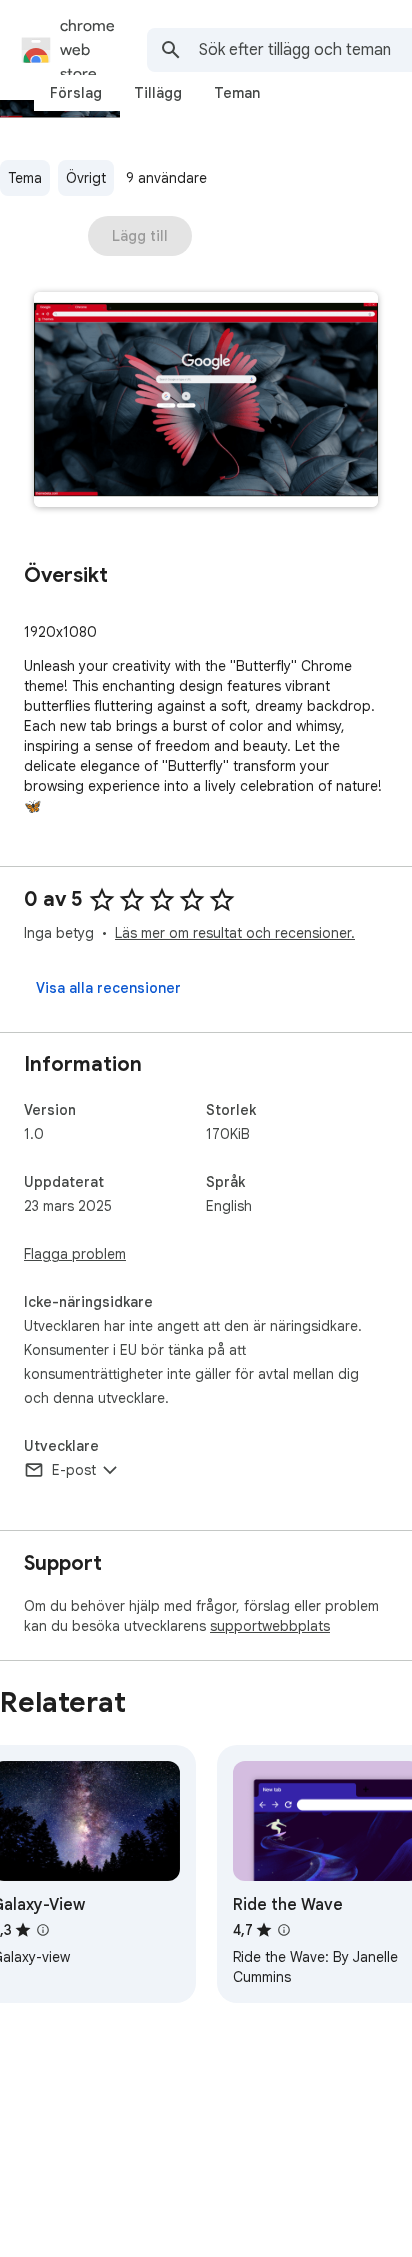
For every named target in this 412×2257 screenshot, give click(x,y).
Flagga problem (75, 1254)
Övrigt (86, 178)
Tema (25, 178)
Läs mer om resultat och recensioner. (235, 933)
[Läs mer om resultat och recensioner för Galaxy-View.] (43, 1930)
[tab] (76, 93)
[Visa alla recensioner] (108, 988)
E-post (74, 1470)
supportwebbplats (270, 1626)
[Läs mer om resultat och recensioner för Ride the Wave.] (284, 1930)
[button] (206, 401)
